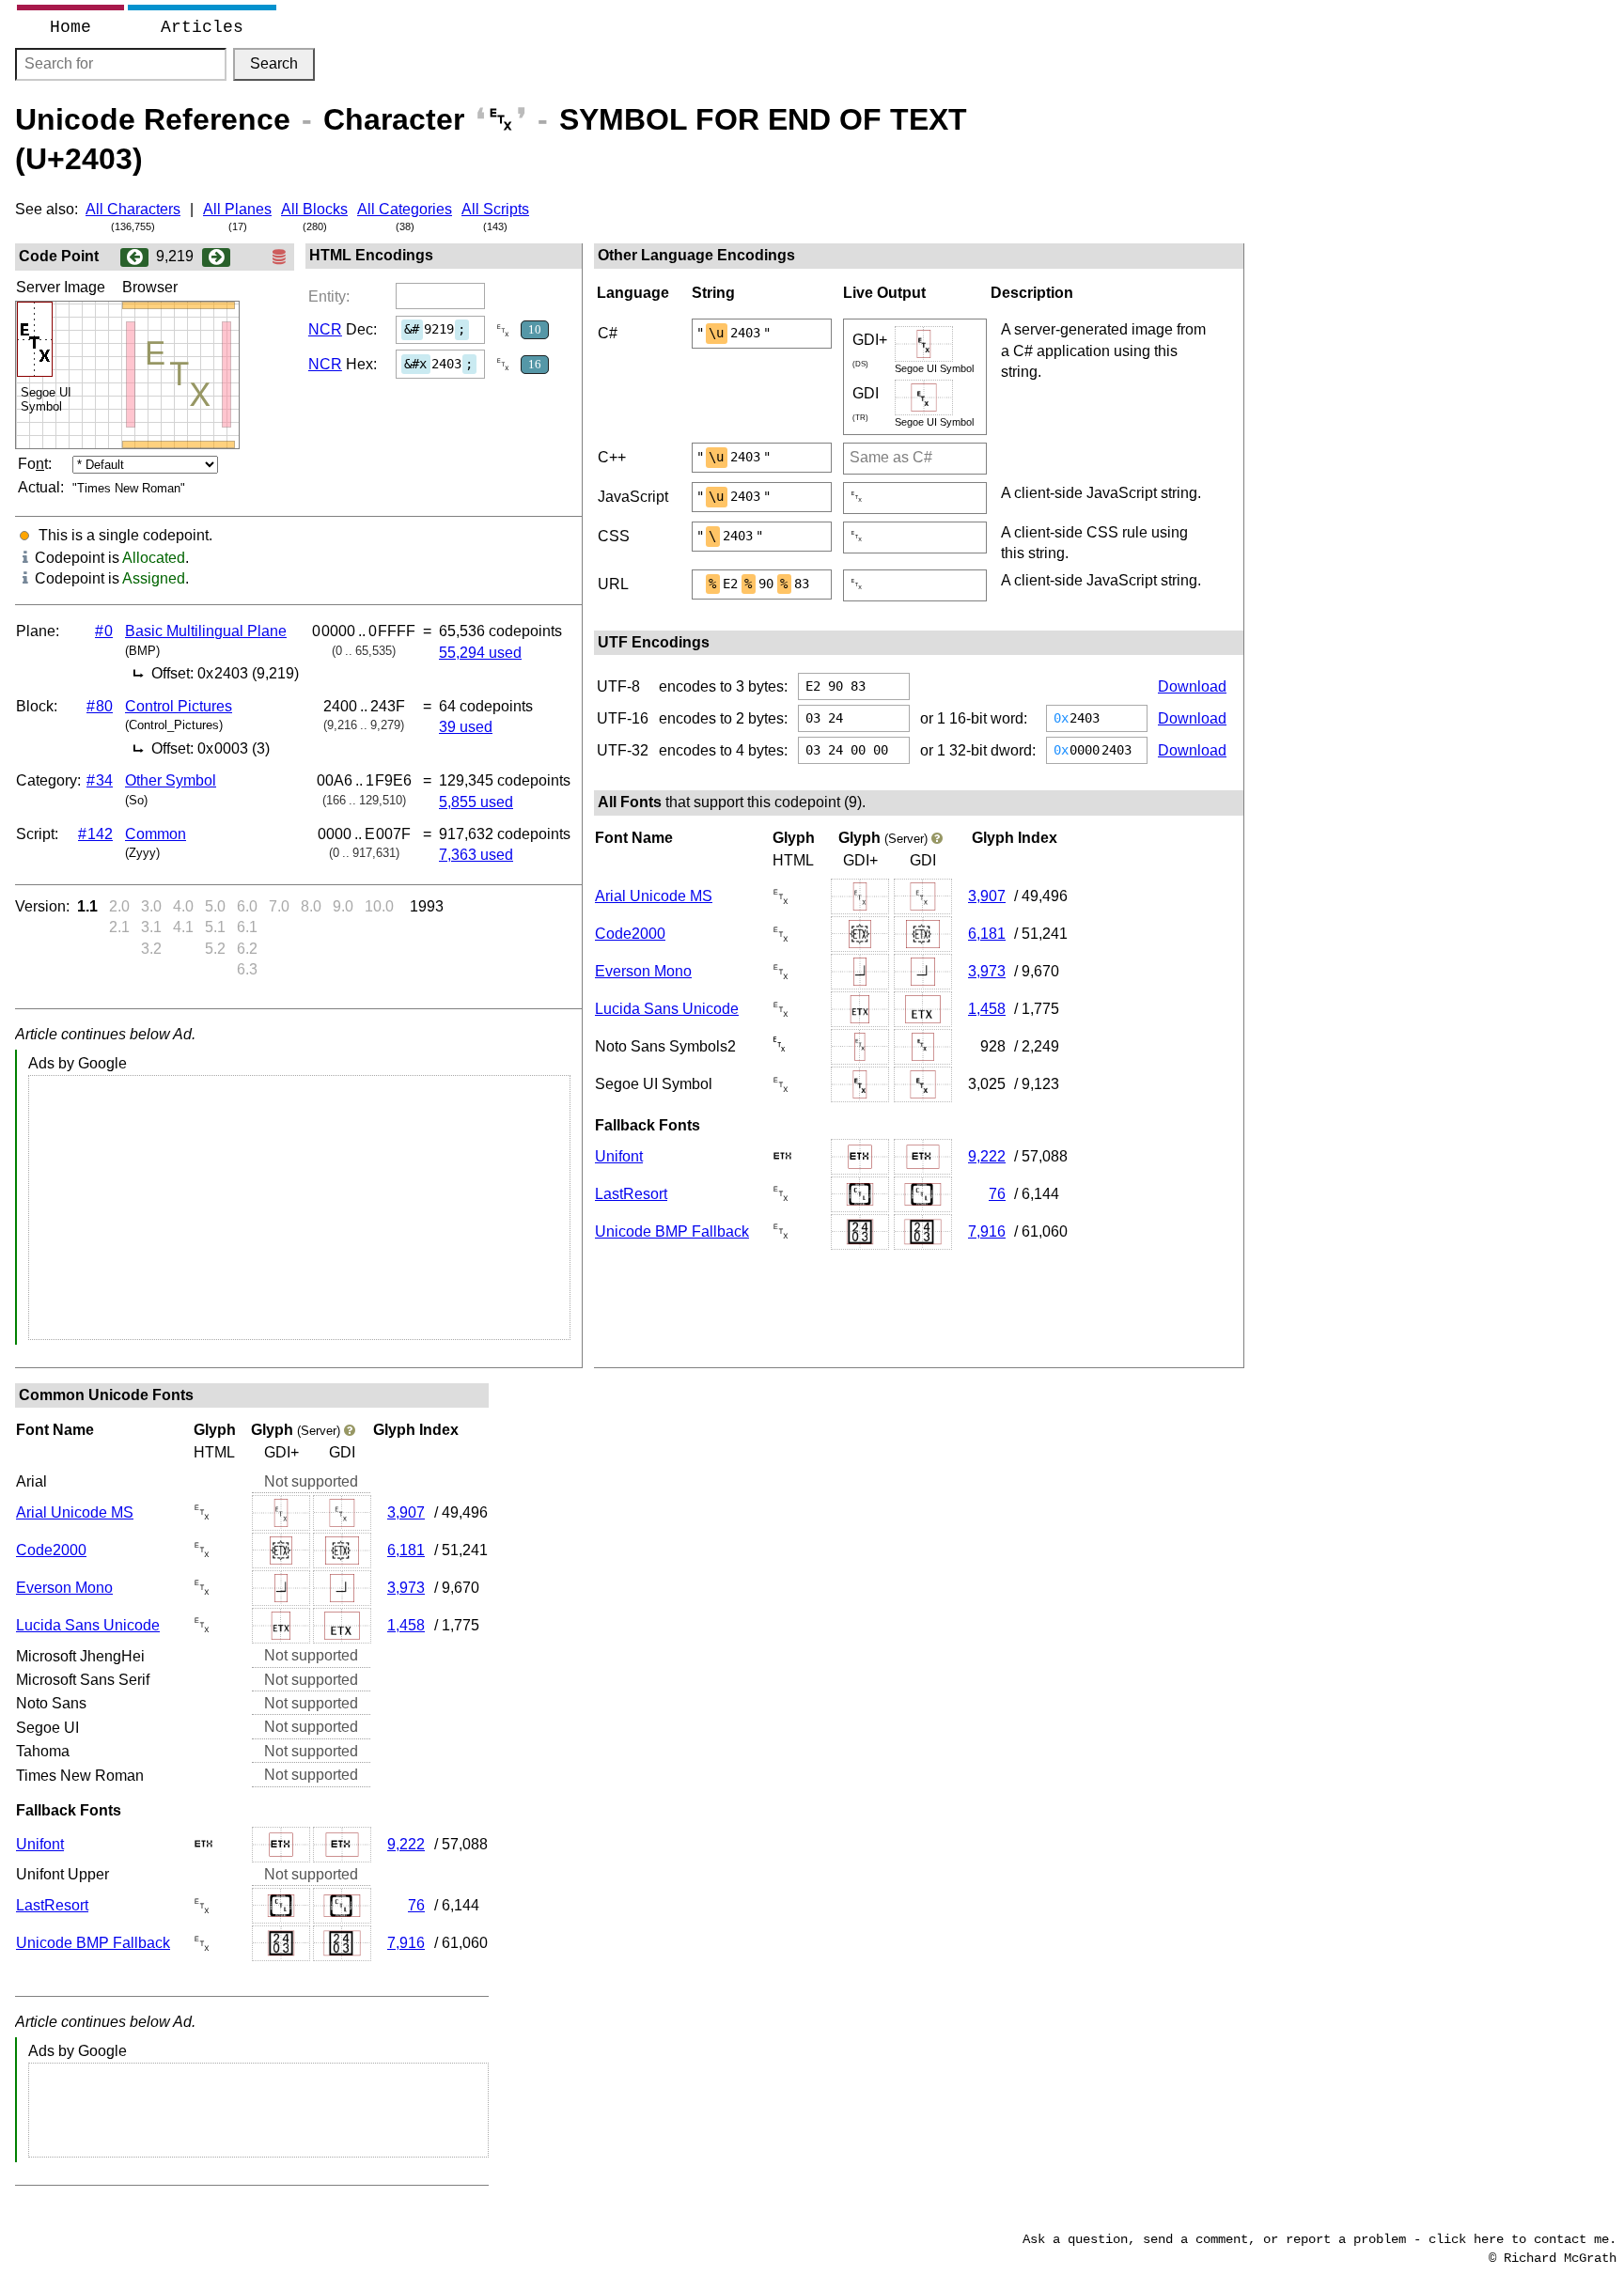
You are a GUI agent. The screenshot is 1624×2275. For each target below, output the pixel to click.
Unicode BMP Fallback (672, 1231)
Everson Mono (643, 971)
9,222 (987, 1156)
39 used (466, 727)
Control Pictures (179, 706)
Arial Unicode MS (654, 896)
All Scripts (495, 209)
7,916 (987, 1231)
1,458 (987, 1009)
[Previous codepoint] (134, 256)
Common (156, 834)
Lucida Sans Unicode (667, 1009)
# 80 (100, 706)
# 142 (95, 834)
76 (997, 1194)
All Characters (133, 209)
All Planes (237, 209)
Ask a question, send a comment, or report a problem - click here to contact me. (1319, 2239)
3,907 (987, 896)
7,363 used (476, 855)
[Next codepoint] (216, 256)
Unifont (619, 1156)
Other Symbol (171, 780)
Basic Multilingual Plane (206, 631)
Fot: (35, 464)
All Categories (405, 209)
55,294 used (480, 653)
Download (1192, 686)
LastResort (631, 1194)
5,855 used (476, 802)
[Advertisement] (299, 1208)
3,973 (987, 971)
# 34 (100, 780)
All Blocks (314, 209)
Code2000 (630, 934)
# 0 (104, 631)
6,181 (987, 934)
